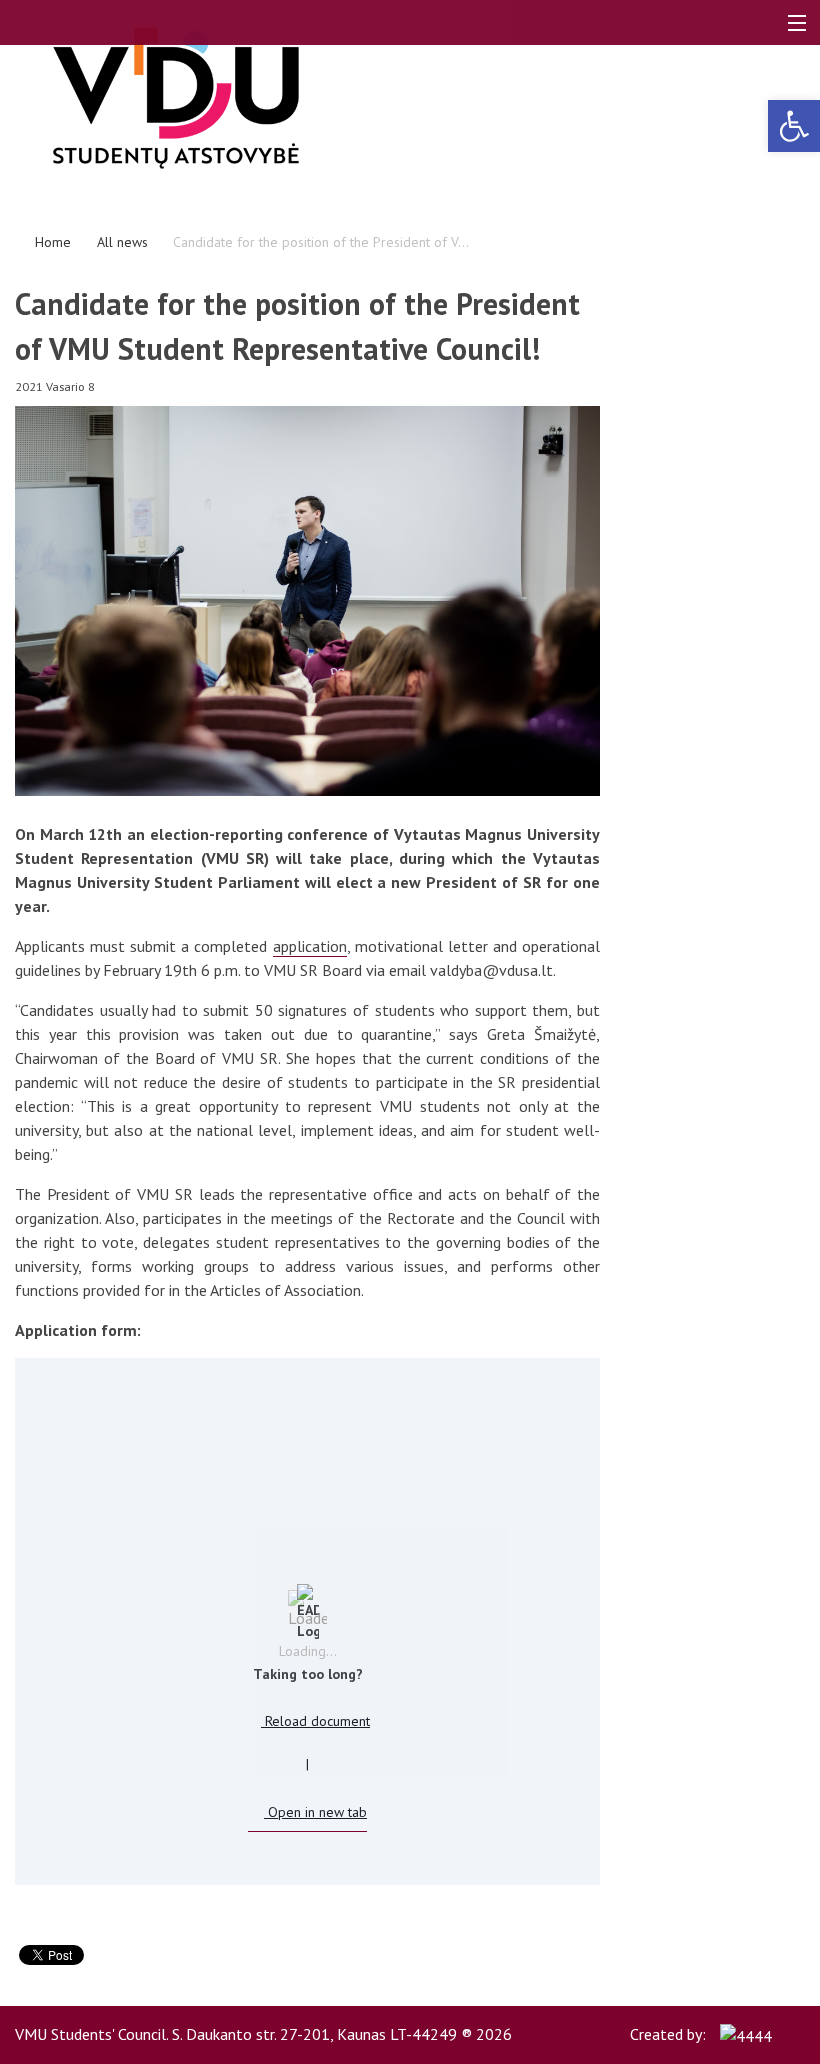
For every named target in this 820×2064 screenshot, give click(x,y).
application (310, 946)
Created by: (670, 2034)
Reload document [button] (315, 1721)
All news (122, 242)
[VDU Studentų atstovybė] (246, 98)
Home (53, 242)
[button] (794, 126)
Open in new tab (315, 1812)
